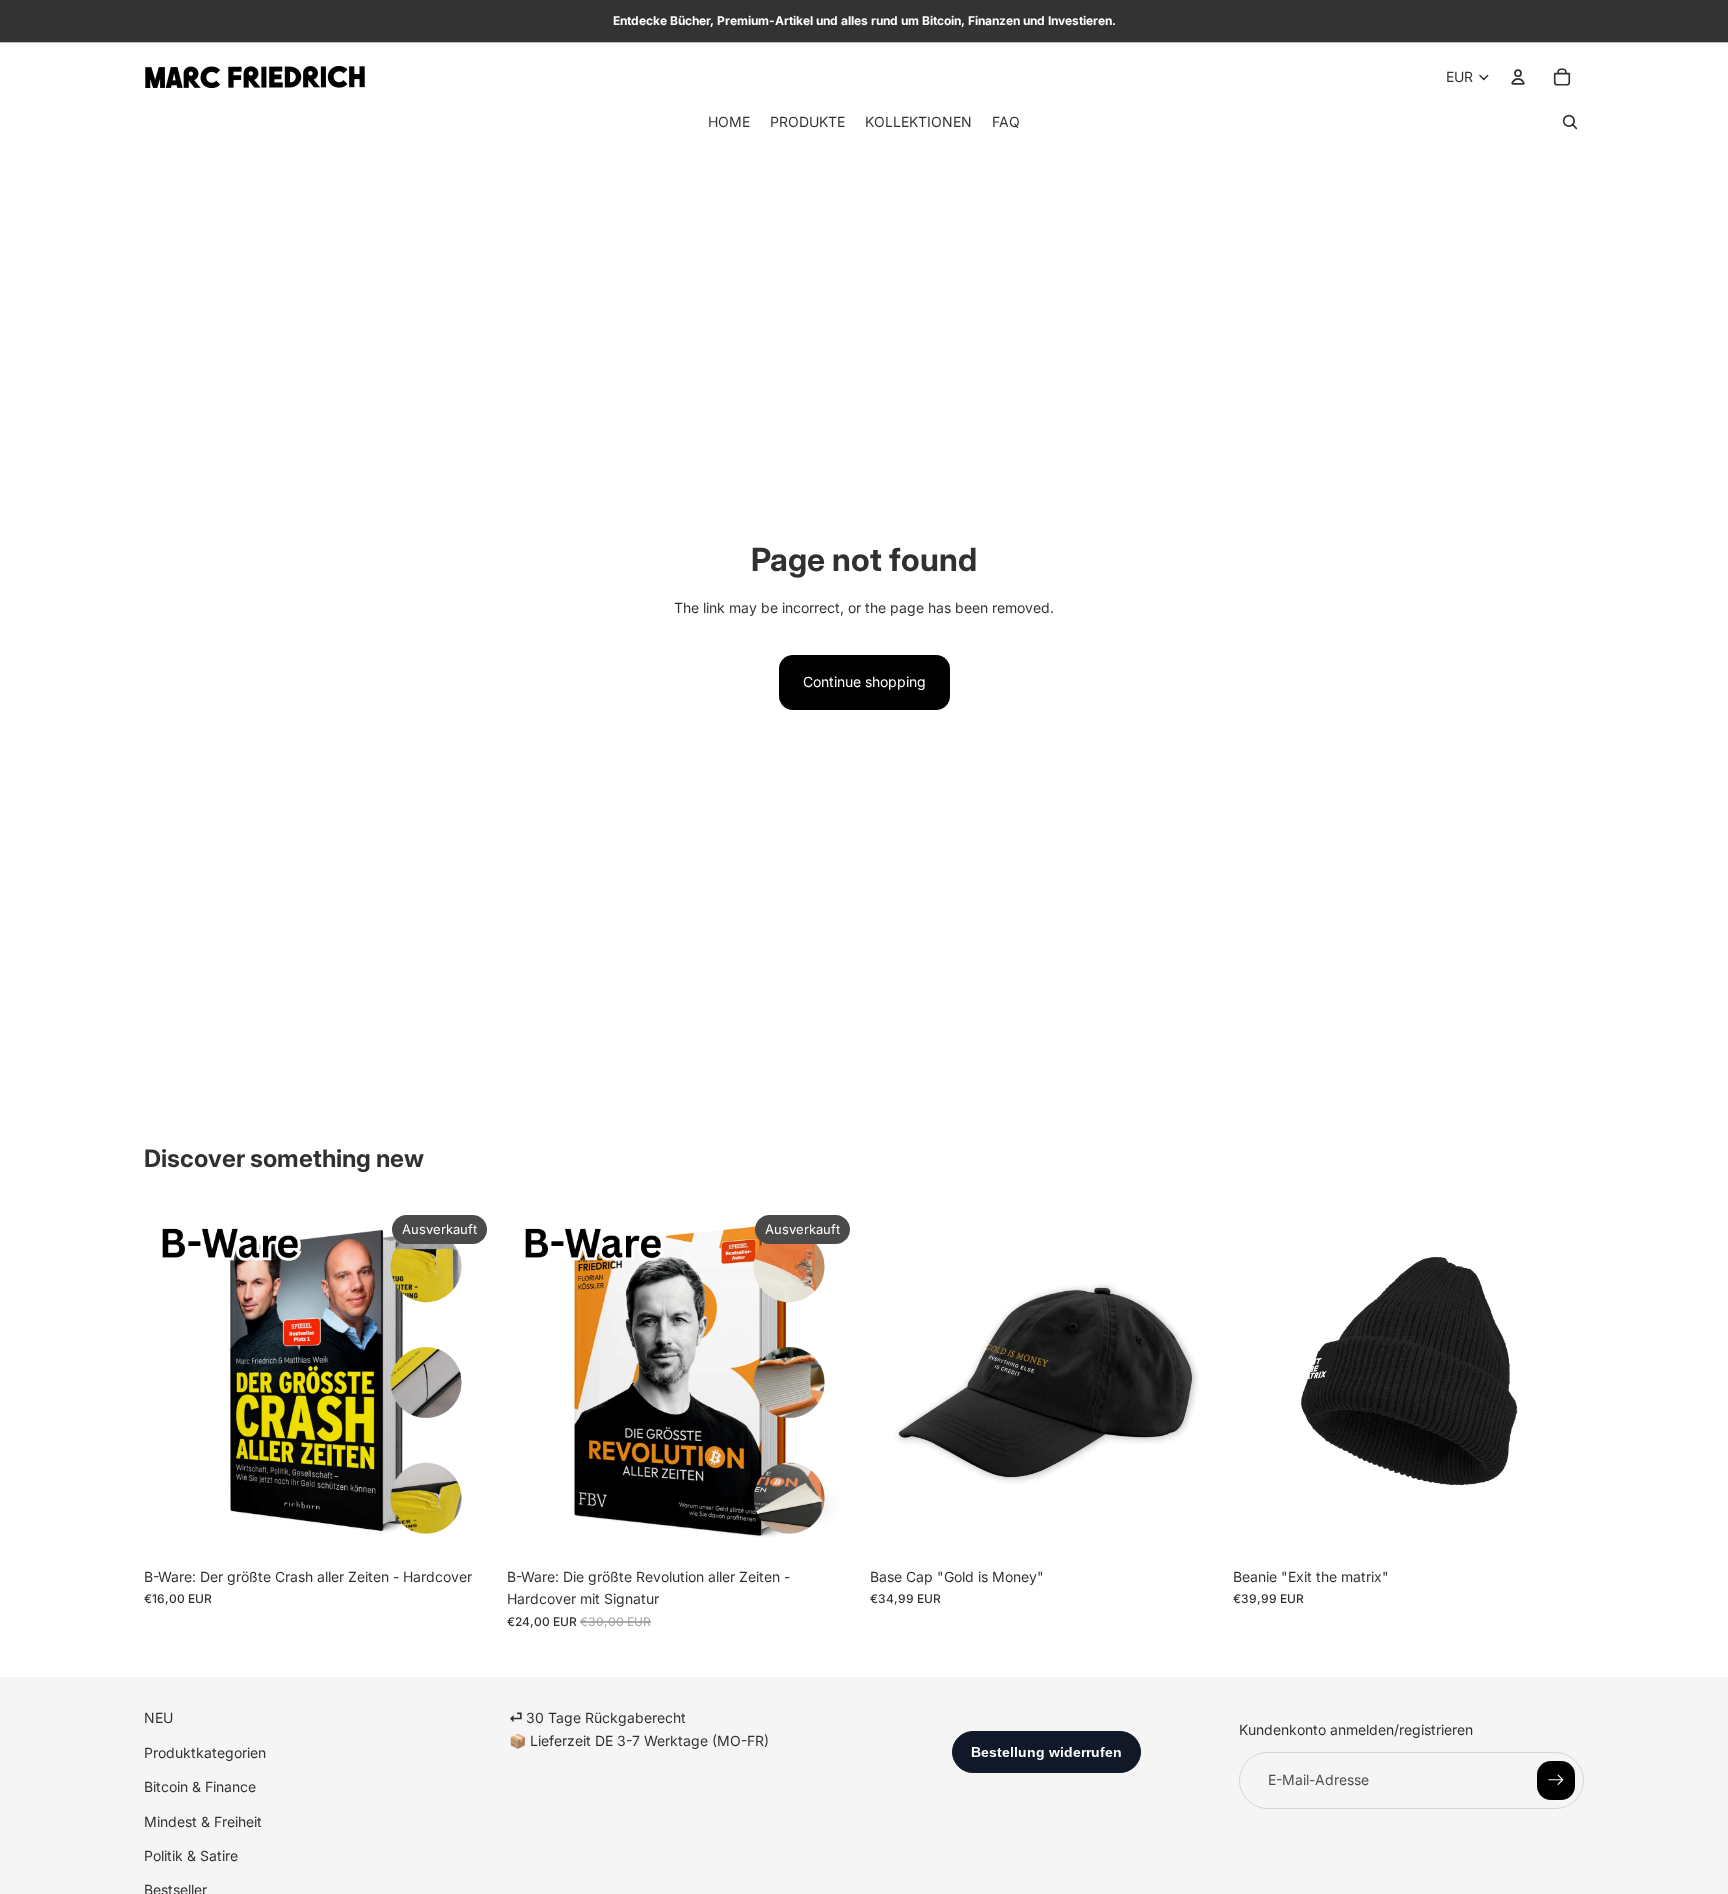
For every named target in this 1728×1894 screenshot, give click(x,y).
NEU (158, 1717)
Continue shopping (864, 681)
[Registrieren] (1556, 1780)
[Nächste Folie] (1191, 1383)
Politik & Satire (191, 1855)
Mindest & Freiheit (203, 1821)
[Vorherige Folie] (900, 1383)
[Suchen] (1570, 122)
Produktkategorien (205, 1752)
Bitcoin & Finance (200, 1786)
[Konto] (1518, 77)
